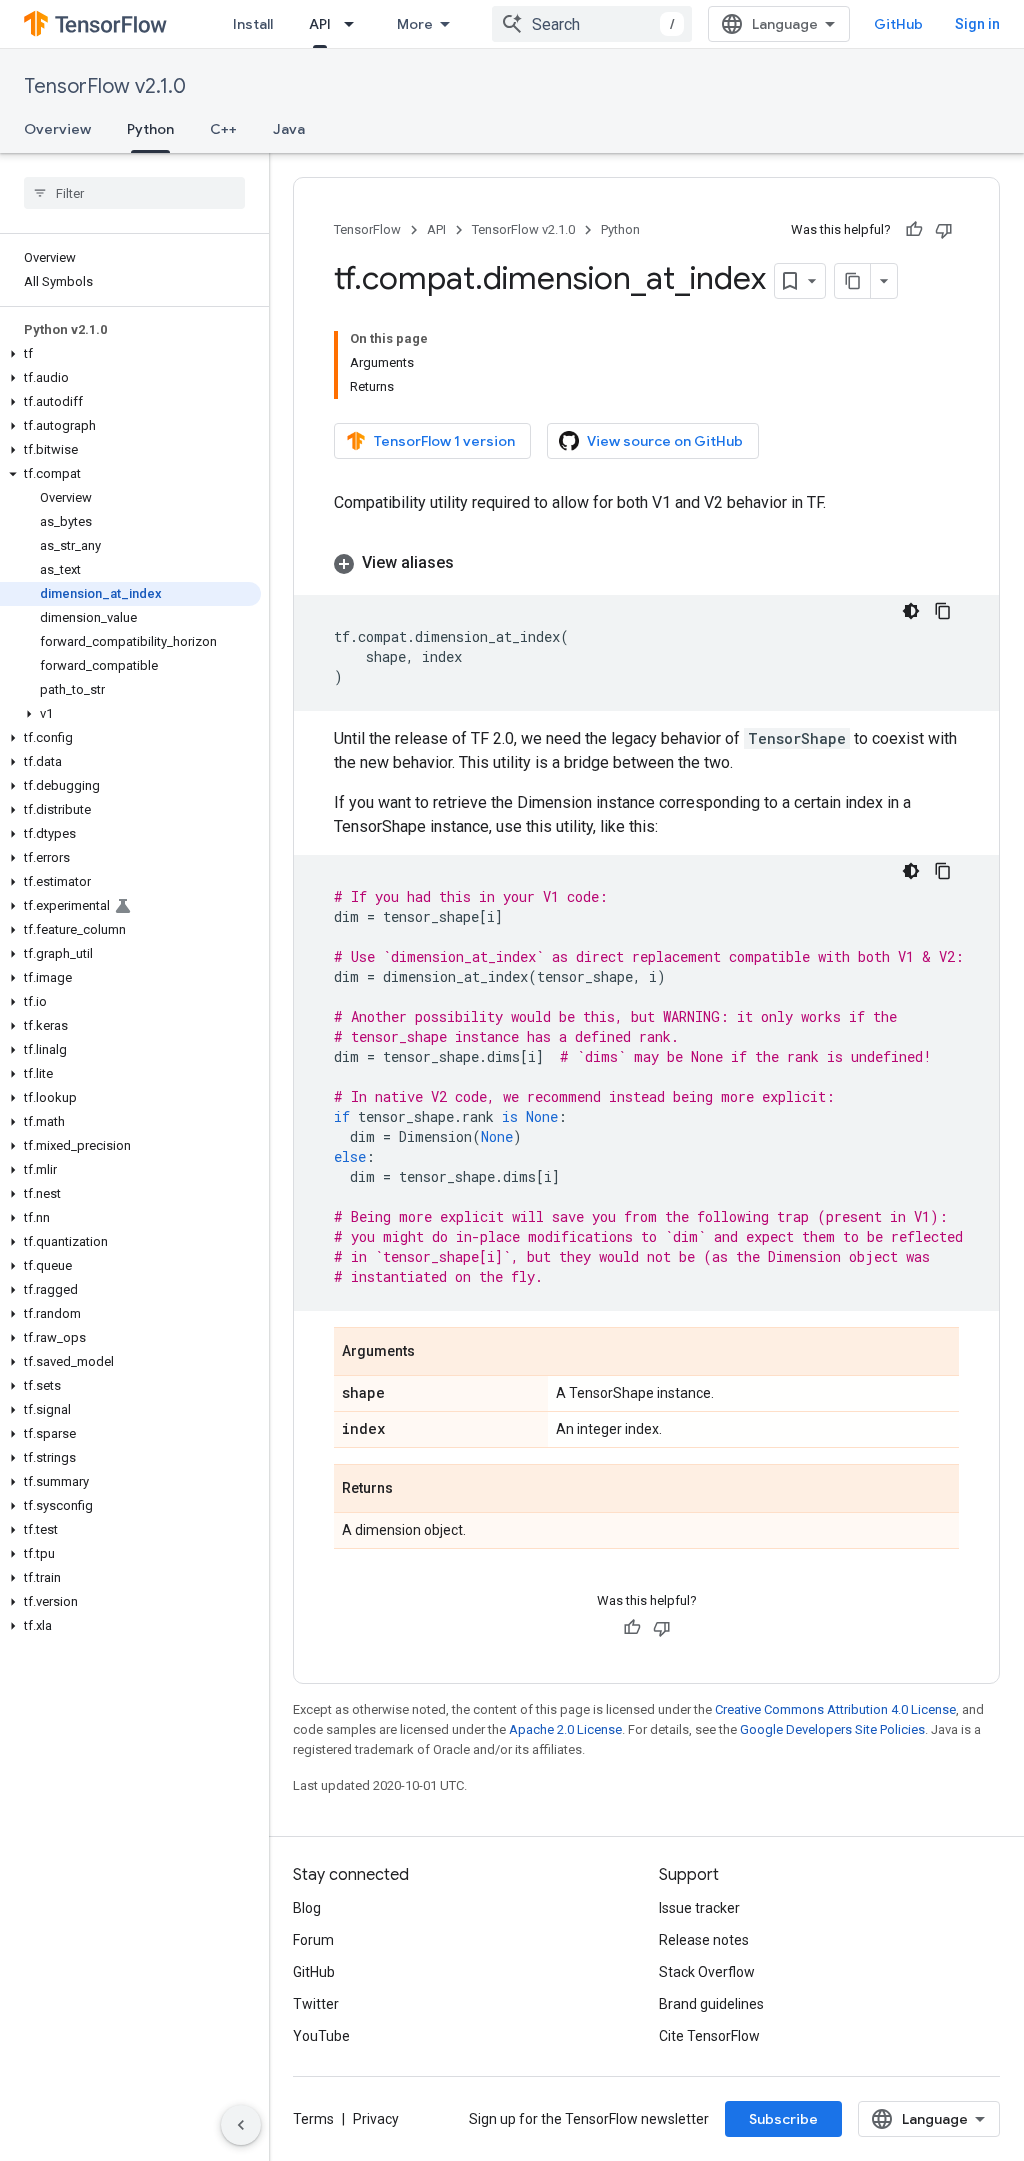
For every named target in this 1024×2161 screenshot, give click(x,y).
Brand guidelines (711, 2004)
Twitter (316, 2004)
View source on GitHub (665, 441)
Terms (313, 2119)
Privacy (376, 2119)
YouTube (321, 2036)
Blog (307, 1908)
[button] (130, 354)
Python (150, 129)
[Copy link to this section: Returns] (413, 1490)
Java (289, 129)
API (320, 24)
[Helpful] (914, 230)
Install (253, 24)
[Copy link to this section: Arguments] (435, 1353)
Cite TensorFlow (709, 2036)
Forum (313, 1940)
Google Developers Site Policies (832, 1729)
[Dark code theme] (911, 611)
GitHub (898, 24)
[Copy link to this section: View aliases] (474, 563)
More (415, 24)
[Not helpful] (944, 230)
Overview (57, 129)
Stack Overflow (707, 1972)
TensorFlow (367, 229)
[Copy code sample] (943, 611)
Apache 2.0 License (565, 1729)
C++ (223, 129)
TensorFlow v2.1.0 (105, 86)
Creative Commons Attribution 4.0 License (835, 1709)
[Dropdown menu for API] (355, 24)
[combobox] (592, 24)
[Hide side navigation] (241, 2125)
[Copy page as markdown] (853, 281)
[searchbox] (134, 193)
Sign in (977, 24)
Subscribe (783, 2119)
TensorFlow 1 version (444, 441)
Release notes (704, 1940)
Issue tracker (699, 1908)
